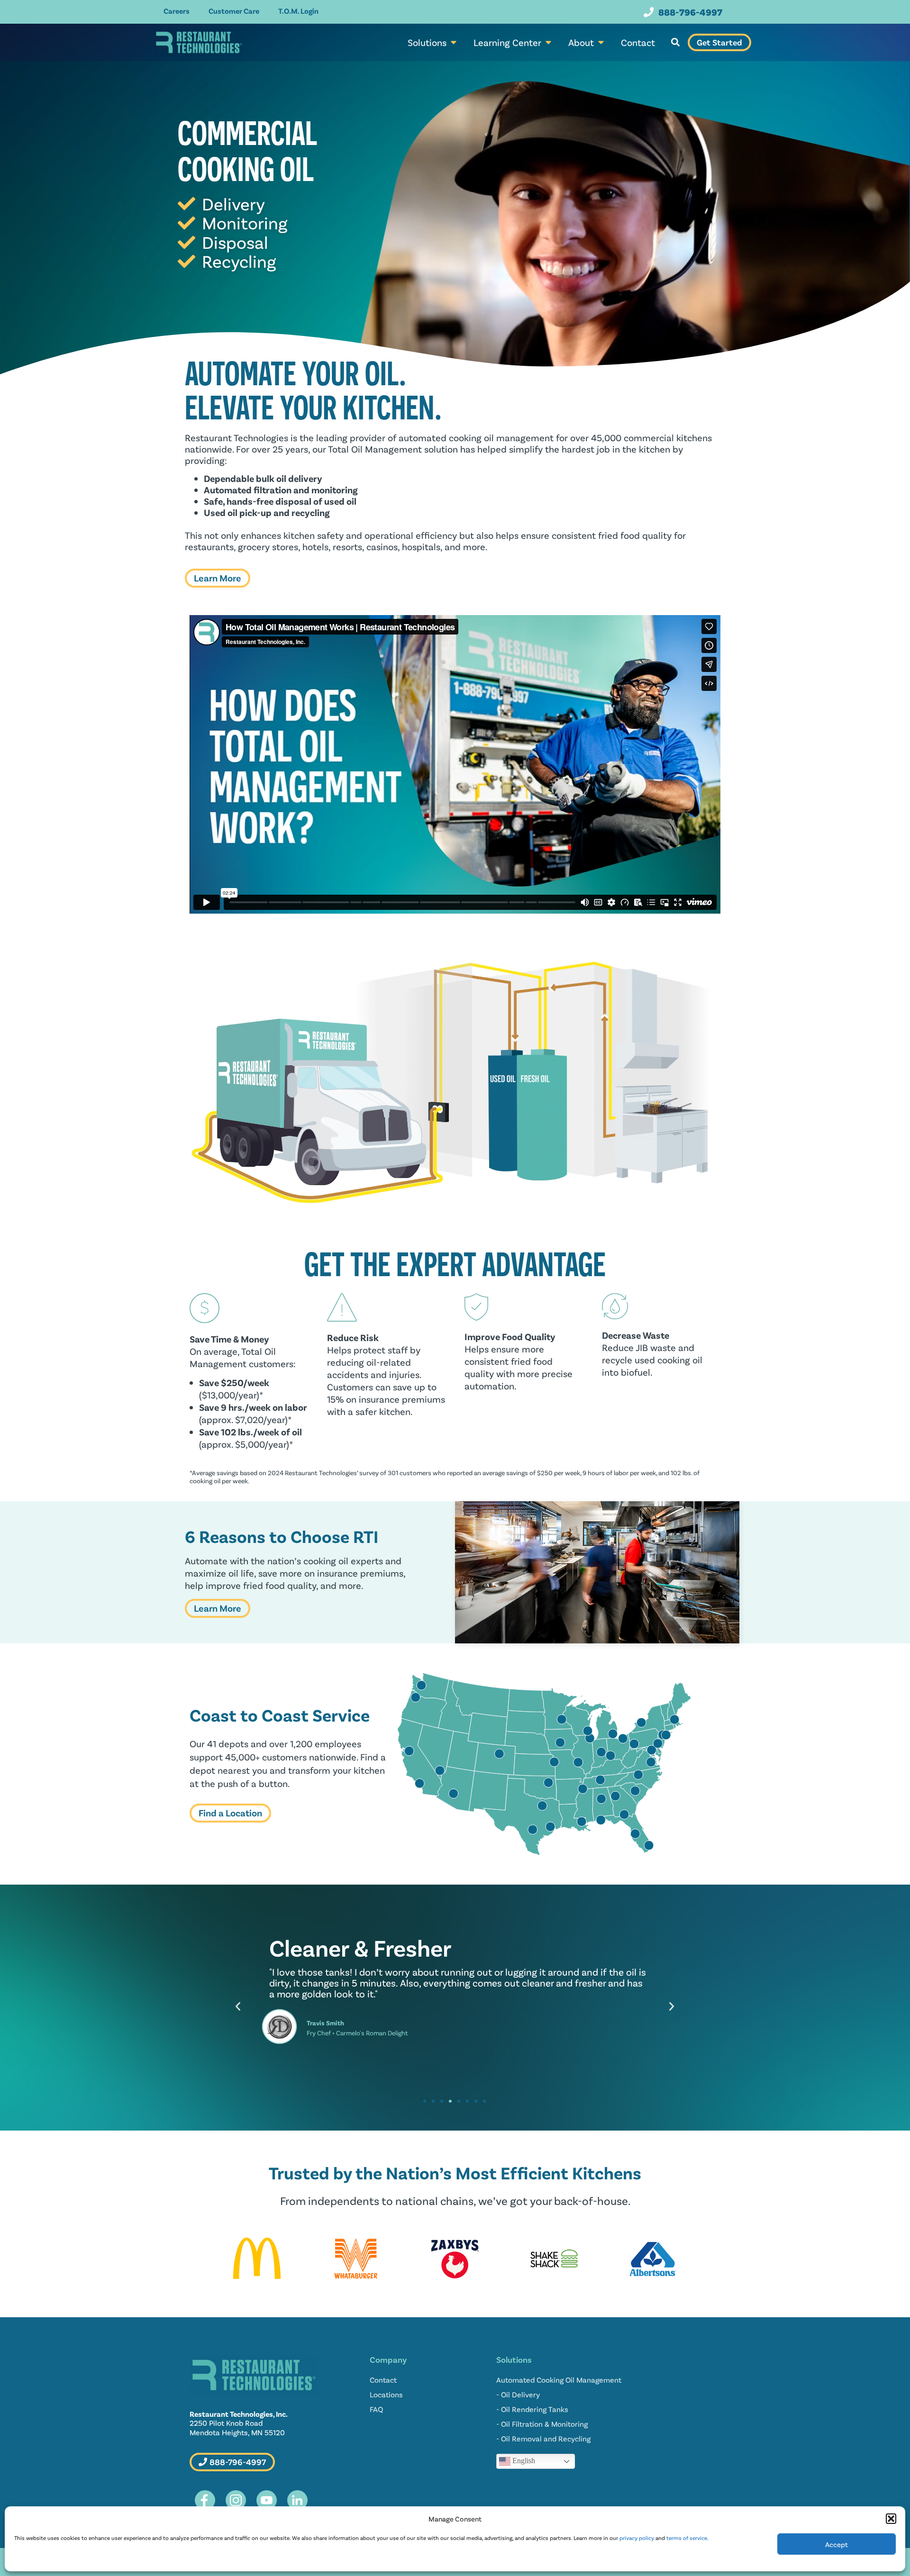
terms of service (687, 2538)
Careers (177, 11)
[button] (891, 2519)
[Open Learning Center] (548, 42)
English (523, 2461)
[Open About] (601, 42)
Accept (837, 2544)
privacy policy (637, 2538)
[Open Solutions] (454, 42)
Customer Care (234, 11)
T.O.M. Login (298, 11)
